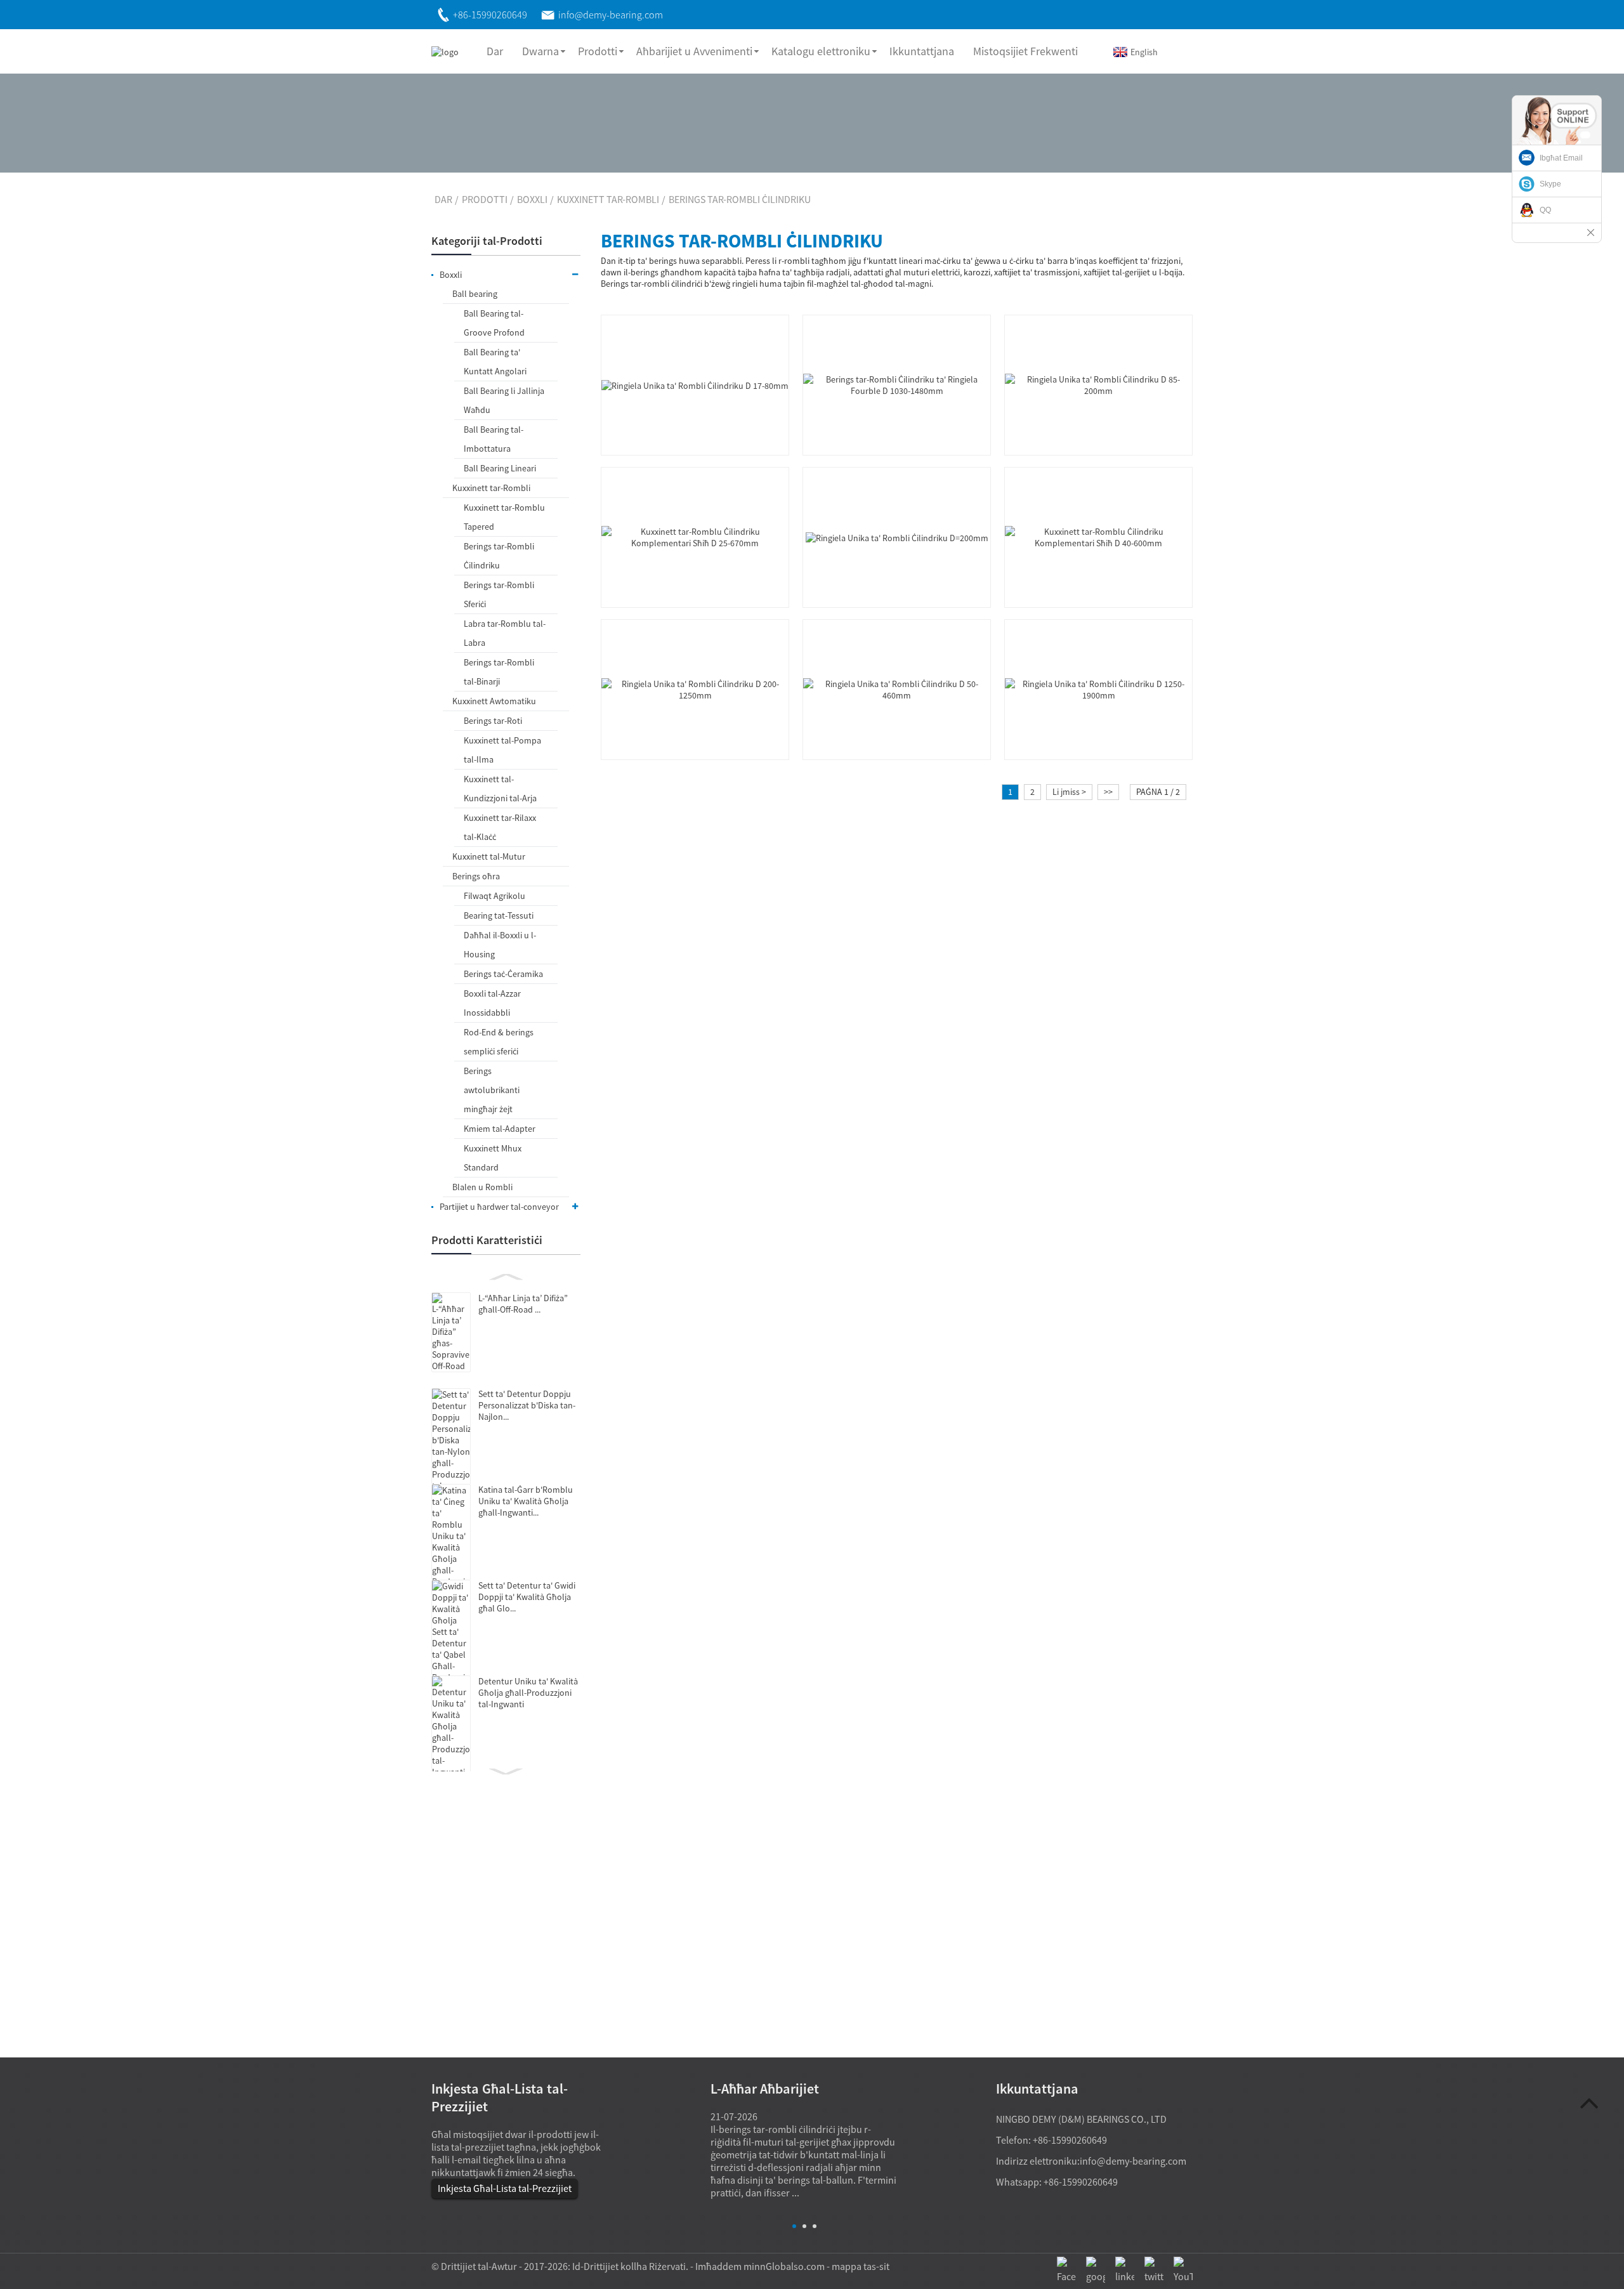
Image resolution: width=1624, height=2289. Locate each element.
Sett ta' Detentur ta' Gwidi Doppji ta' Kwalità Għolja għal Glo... (527, 1597)
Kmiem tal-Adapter (500, 1129)
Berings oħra (476, 876)
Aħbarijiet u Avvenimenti (694, 51)
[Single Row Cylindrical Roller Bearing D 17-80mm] (695, 384)
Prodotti (598, 51)
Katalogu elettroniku (821, 51)
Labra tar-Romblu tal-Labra (505, 633)
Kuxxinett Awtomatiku (494, 701)
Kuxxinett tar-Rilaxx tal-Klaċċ (500, 827)
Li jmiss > (1069, 792)
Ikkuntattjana (922, 51)
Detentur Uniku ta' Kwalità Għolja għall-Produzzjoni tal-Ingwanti (528, 1693)
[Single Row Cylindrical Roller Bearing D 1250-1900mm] (1098, 688)
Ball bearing (475, 294)
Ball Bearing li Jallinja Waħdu (504, 400)
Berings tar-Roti (493, 721)
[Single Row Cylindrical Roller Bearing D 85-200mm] (1098, 384)
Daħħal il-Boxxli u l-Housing (500, 945)
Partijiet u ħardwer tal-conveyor (499, 1207)
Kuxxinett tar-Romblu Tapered (504, 517)
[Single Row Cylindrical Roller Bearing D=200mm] (897, 537)
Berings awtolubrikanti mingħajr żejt (492, 1090)
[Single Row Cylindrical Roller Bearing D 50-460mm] (897, 688)
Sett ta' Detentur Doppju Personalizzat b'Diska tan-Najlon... (527, 1405)
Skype (1550, 184)
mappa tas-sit (861, 2266)
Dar (495, 51)
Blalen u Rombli (482, 1187)
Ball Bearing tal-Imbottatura (494, 439)
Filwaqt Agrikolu (494, 896)
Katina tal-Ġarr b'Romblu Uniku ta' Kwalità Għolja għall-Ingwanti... (526, 1501)
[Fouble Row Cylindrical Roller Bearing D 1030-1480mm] (897, 384)
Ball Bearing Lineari (500, 468)
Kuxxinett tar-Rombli (608, 199)
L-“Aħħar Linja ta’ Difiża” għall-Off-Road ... (523, 1304)
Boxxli (532, 199)
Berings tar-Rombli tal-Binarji (499, 672)
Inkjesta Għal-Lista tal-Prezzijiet (505, 2188)
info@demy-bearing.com (1133, 2161)
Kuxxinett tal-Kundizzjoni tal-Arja (500, 789)
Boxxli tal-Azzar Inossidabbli (492, 1003)
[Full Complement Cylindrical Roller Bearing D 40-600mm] (1098, 536)
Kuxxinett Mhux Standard (493, 1158)
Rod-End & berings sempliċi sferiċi (499, 1042)
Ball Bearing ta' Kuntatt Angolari (495, 362)
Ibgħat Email (1561, 158)
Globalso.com (795, 2266)
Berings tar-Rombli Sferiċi (499, 594)
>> (1108, 792)
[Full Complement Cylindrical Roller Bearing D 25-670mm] (695, 536)
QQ (1545, 210)
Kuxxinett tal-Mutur (489, 856)
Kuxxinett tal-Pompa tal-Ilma (502, 750)
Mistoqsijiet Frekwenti (1025, 51)
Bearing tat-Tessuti (499, 915)
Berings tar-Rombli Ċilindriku (740, 199)
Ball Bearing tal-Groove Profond (494, 323)
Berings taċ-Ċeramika (503, 974)
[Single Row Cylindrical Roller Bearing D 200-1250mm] (695, 688)
